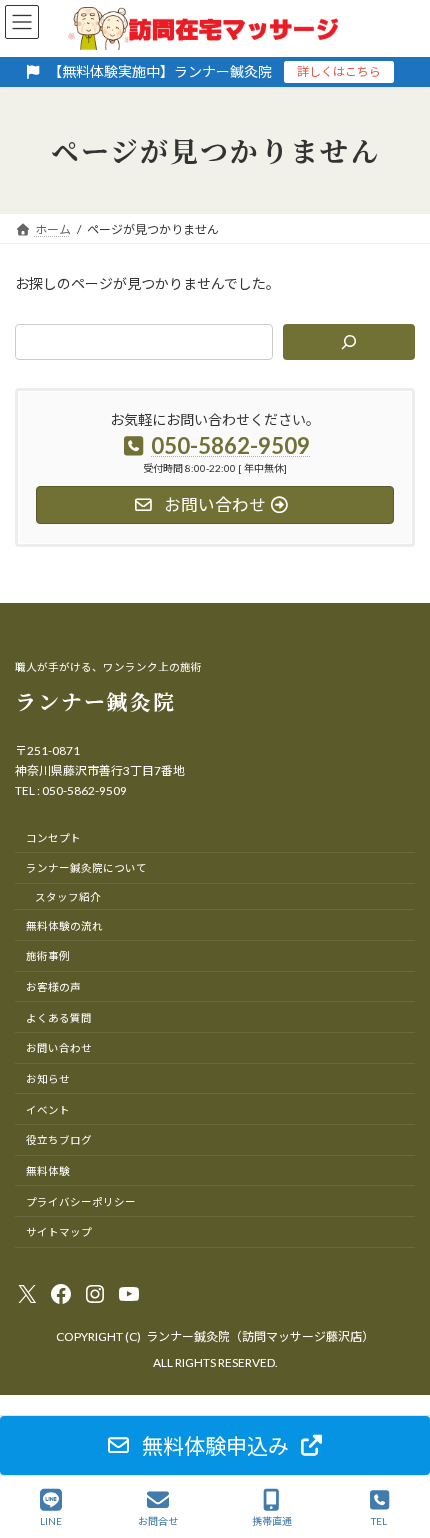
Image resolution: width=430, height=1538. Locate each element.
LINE (51, 1521)
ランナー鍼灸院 (95, 701)
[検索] (349, 342)
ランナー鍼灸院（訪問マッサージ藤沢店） (260, 1336)
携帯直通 (272, 1521)
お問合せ (158, 1521)
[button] (215, 1445)
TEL (379, 1521)
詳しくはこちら (339, 71)
